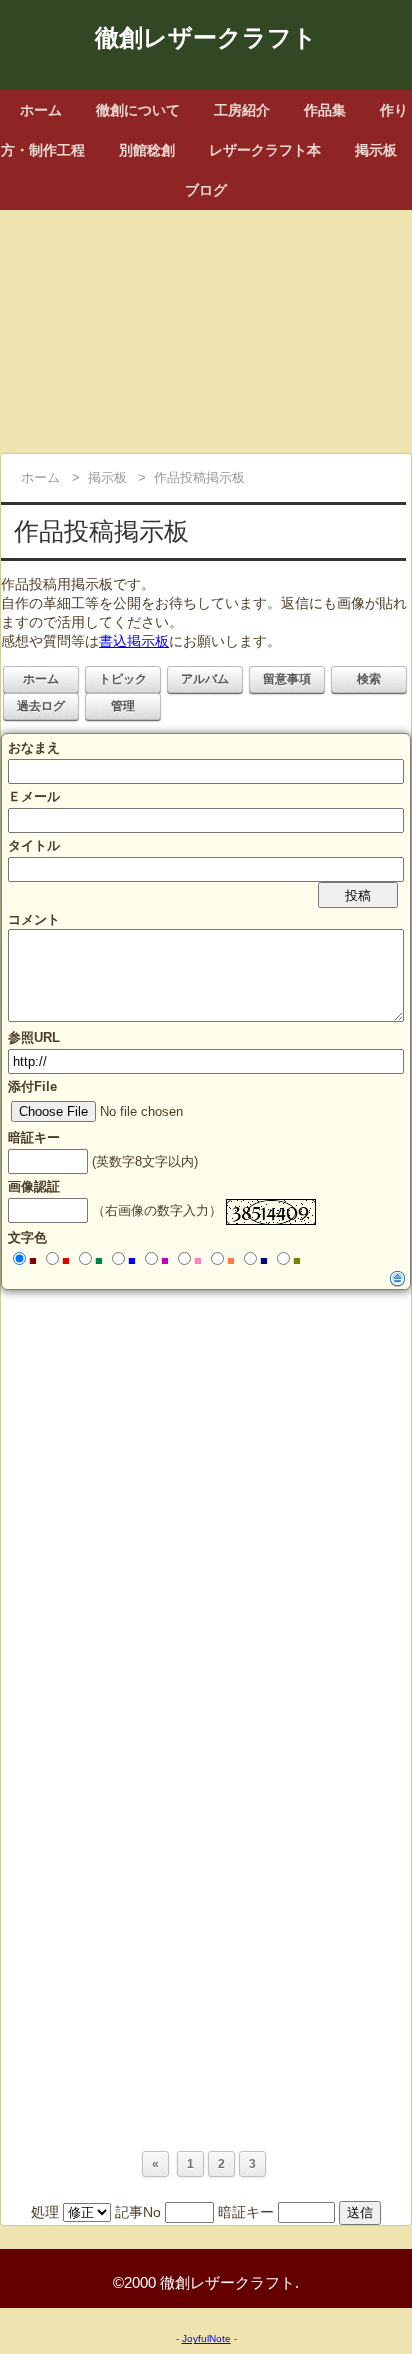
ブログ (206, 190)
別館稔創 (147, 150)
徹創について (138, 110)
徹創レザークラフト (206, 37)
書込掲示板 (134, 641)
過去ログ (41, 706)
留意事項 (287, 679)
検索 (369, 679)
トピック (123, 679)
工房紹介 (242, 110)
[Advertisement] (206, 325)
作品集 (325, 110)
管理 (123, 706)
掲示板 (376, 150)
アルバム (205, 679)
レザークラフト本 (265, 150)
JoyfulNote (206, 2338)
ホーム (41, 110)
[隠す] (398, 1278)
